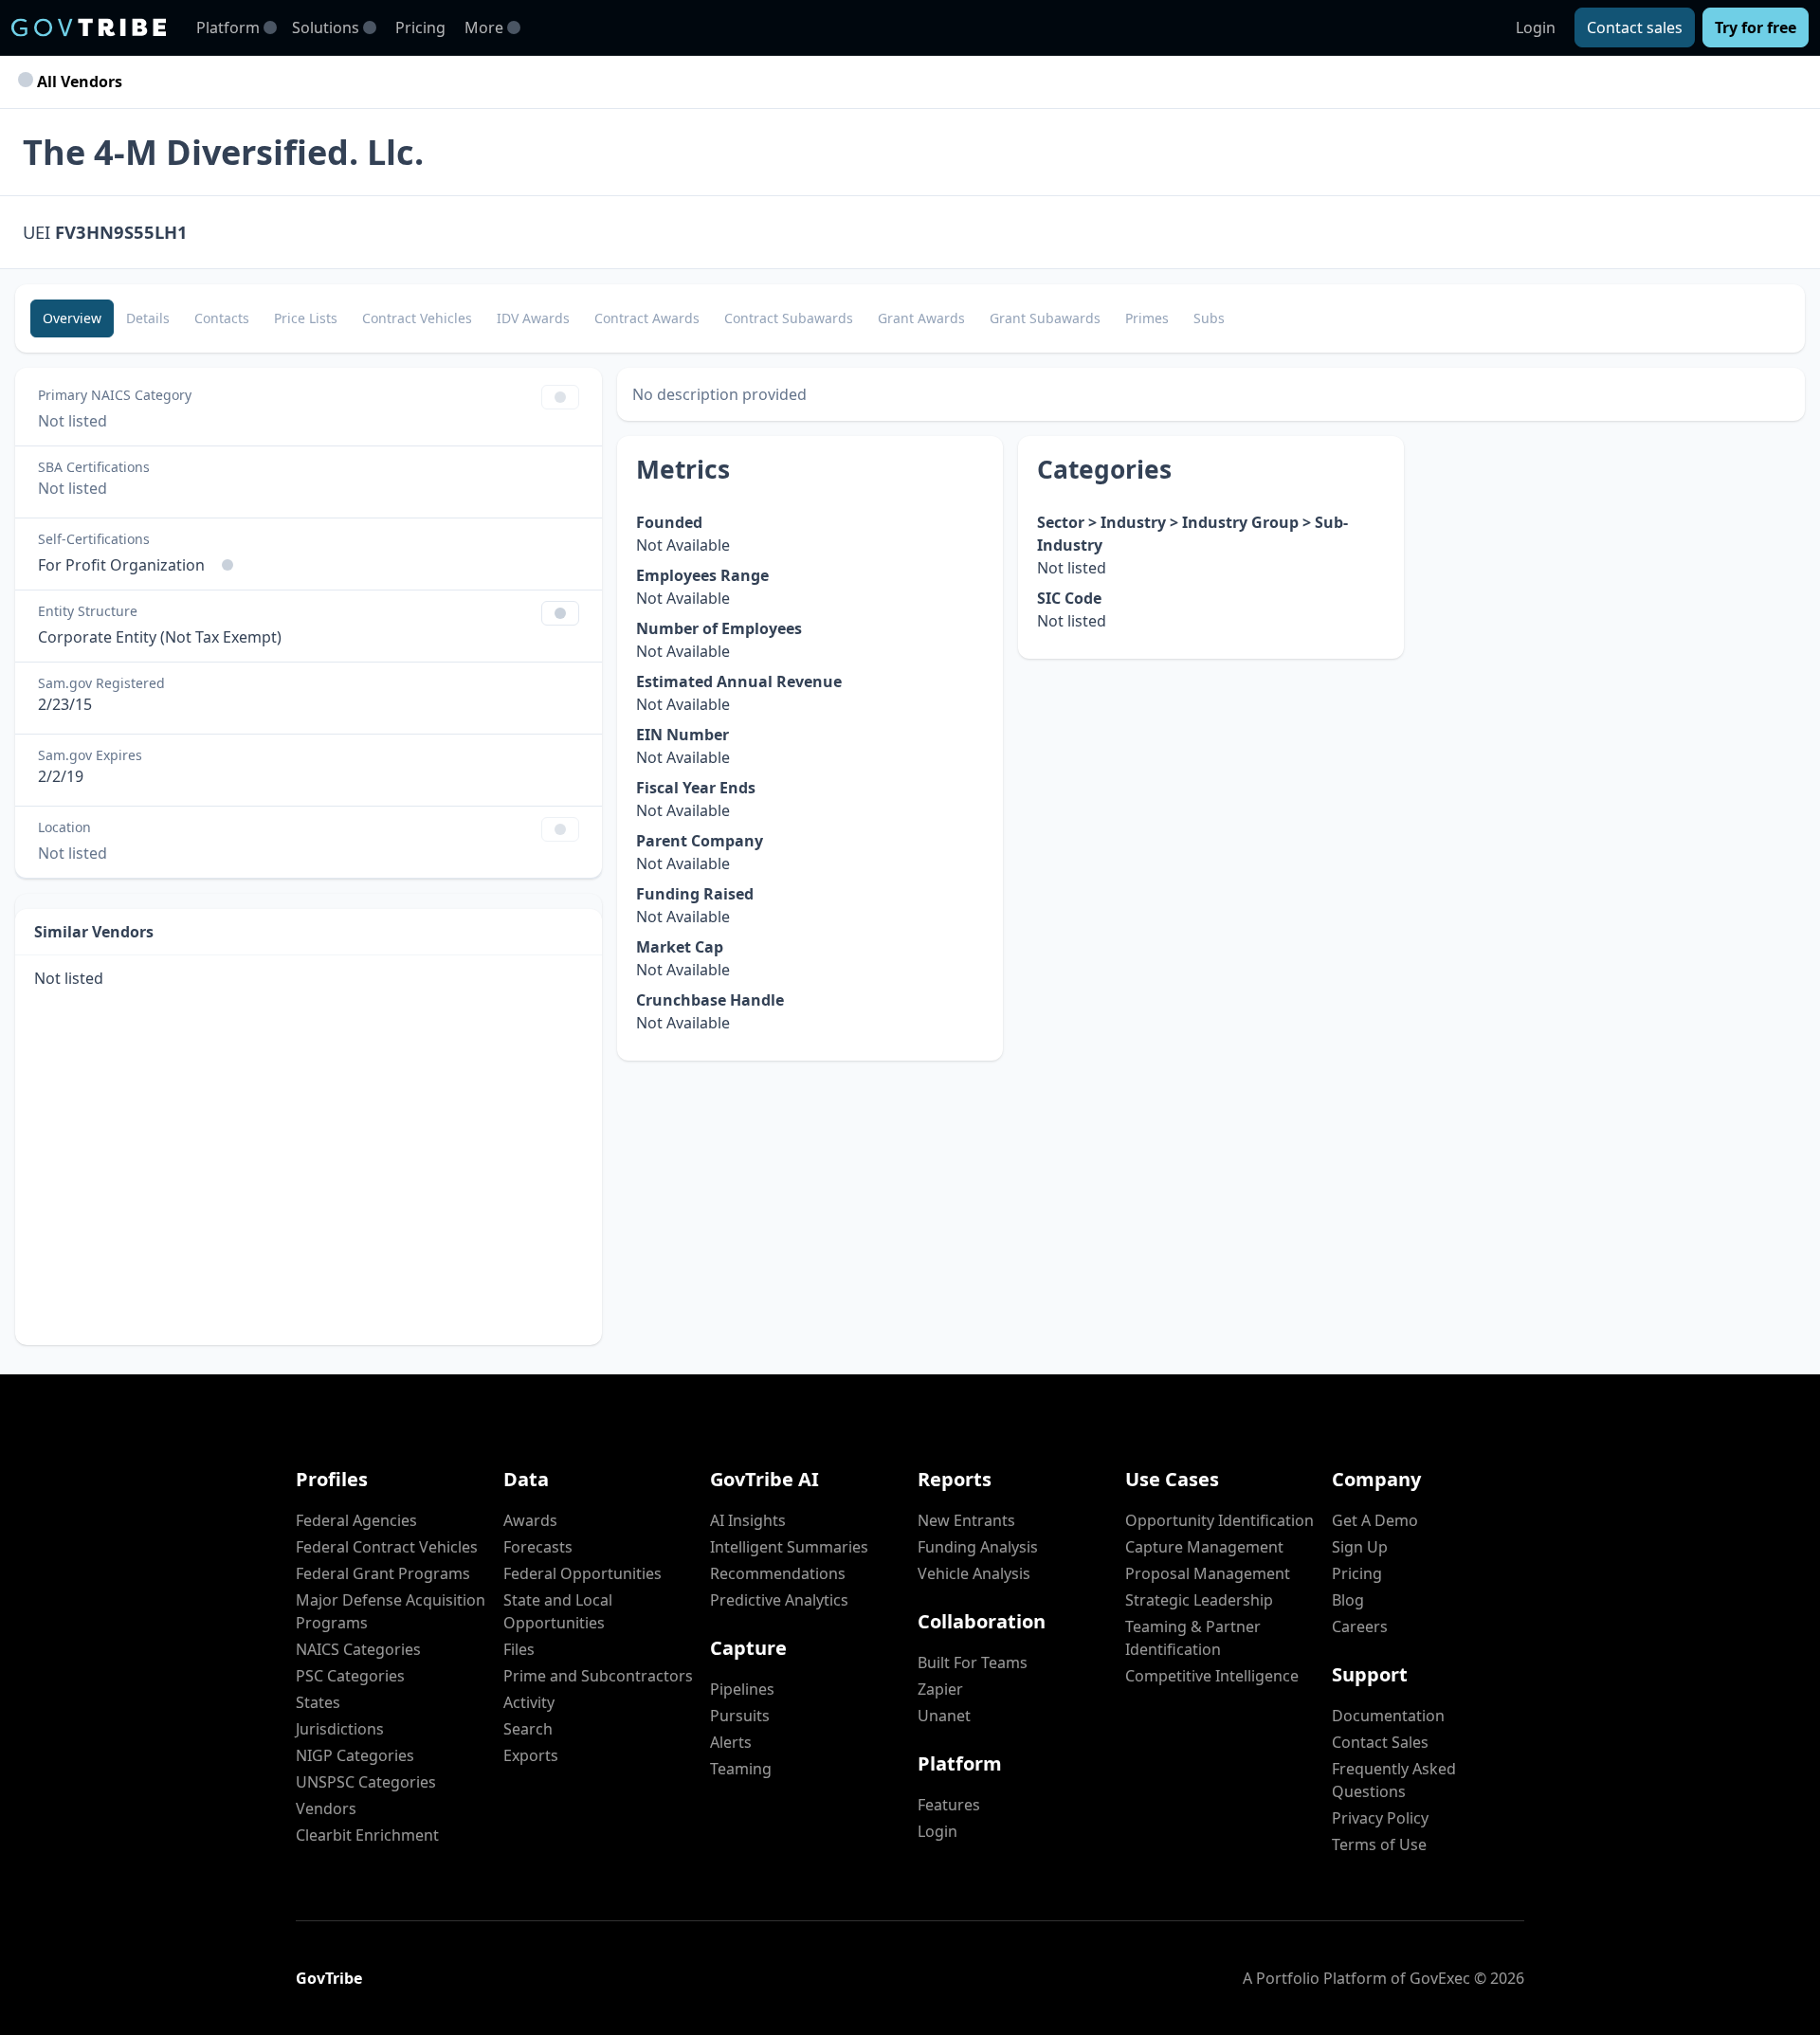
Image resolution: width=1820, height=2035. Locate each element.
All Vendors (78, 82)
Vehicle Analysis (974, 1573)
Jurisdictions (340, 1729)
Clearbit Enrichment (367, 1835)
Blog (1348, 1600)
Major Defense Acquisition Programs (391, 1611)
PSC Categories (350, 1676)
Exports (531, 1755)
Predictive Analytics (779, 1600)
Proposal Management (1208, 1573)
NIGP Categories (355, 1755)
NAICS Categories (358, 1649)
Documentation (1388, 1716)
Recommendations (778, 1573)
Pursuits (740, 1716)
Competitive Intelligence (1212, 1676)
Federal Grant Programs (383, 1573)
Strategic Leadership (1199, 1600)
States (318, 1702)
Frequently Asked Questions (1394, 1780)
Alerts (731, 1742)
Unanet (944, 1716)
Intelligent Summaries (789, 1547)
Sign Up (1360, 1547)
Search (528, 1729)
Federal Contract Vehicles (387, 1547)
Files (519, 1649)
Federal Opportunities (582, 1573)
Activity (529, 1702)
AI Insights (748, 1520)
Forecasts (538, 1547)
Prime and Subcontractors (598, 1676)
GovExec (1440, 1978)
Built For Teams (973, 1663)
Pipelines (742, 1689)
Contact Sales (1380, 1742)
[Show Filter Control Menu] (560, 397)
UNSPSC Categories (366, 1782)
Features (949, 1805)
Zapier (940, 1689)
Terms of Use (1379, 1844)
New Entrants (966, 1520)
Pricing (420, 27)
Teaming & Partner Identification (1193, 1638)
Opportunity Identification (1219, 1520)
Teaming (741, 1769)
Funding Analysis (978, 1547)
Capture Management (1204, 1547)
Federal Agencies (356, 1520)
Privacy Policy (1380, 1818)
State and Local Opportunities (558, 1611)
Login (1536, 27)
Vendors (326, 1808)
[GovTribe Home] (89, 27)
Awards (530, 1520)
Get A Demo (1375, 1520)
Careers (1360, 1626)
